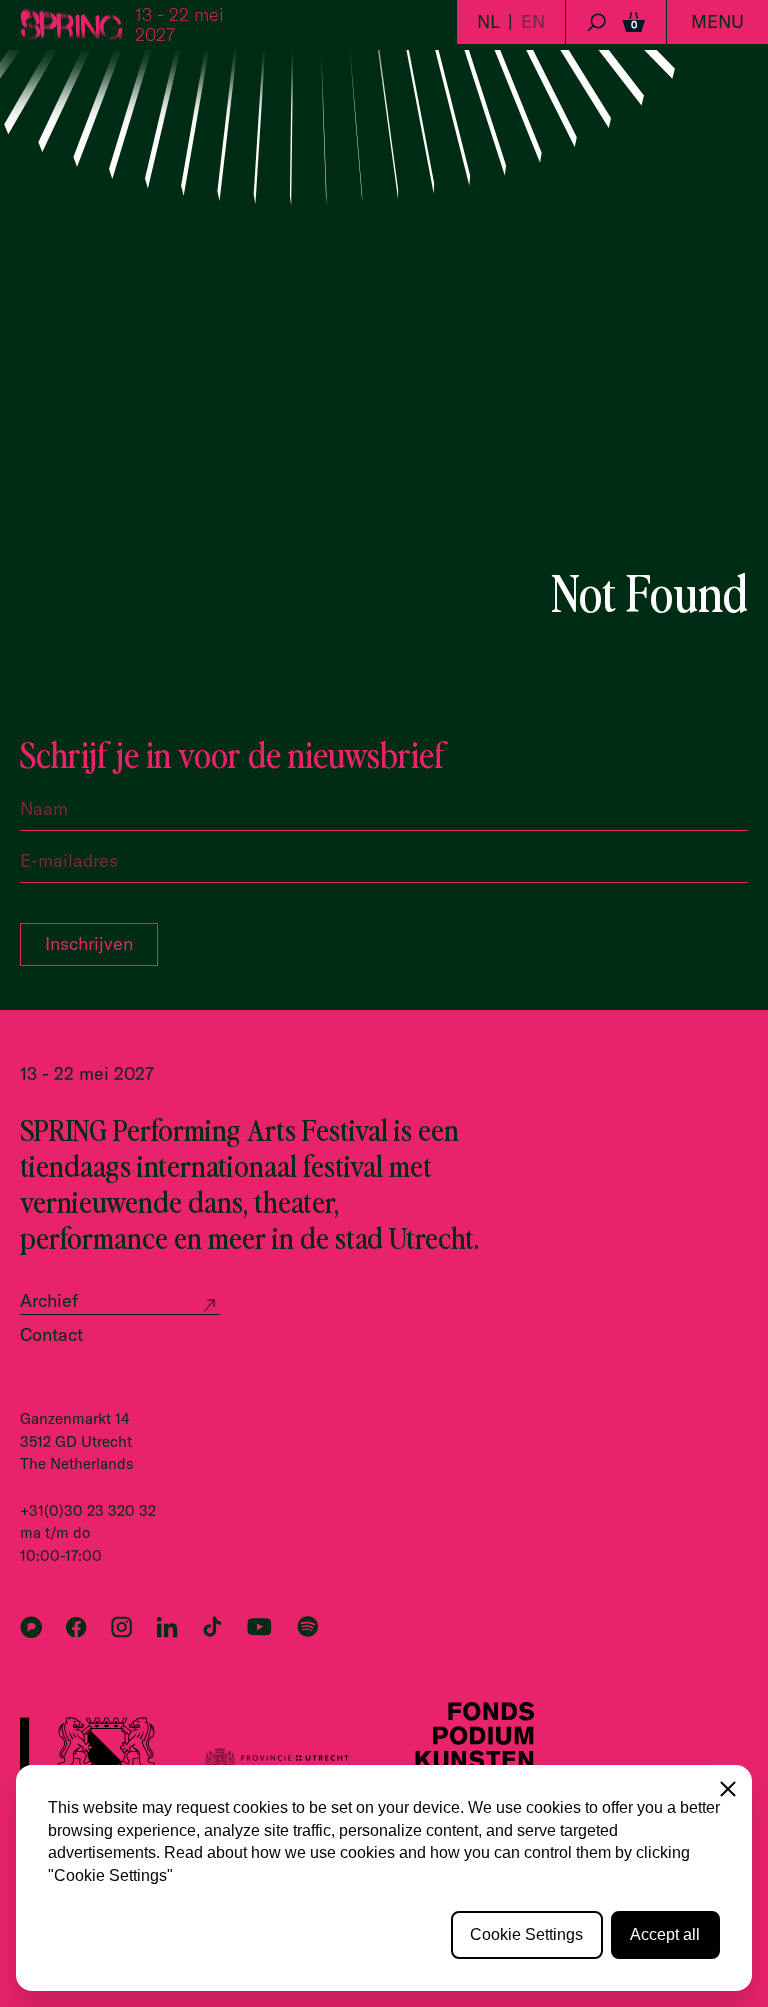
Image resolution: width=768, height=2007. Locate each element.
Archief (49, 1300)
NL (488, 21)
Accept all (665, 1934)
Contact (51, 1334)
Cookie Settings (526, 1934)
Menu (717, 21)
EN (533, 21)
